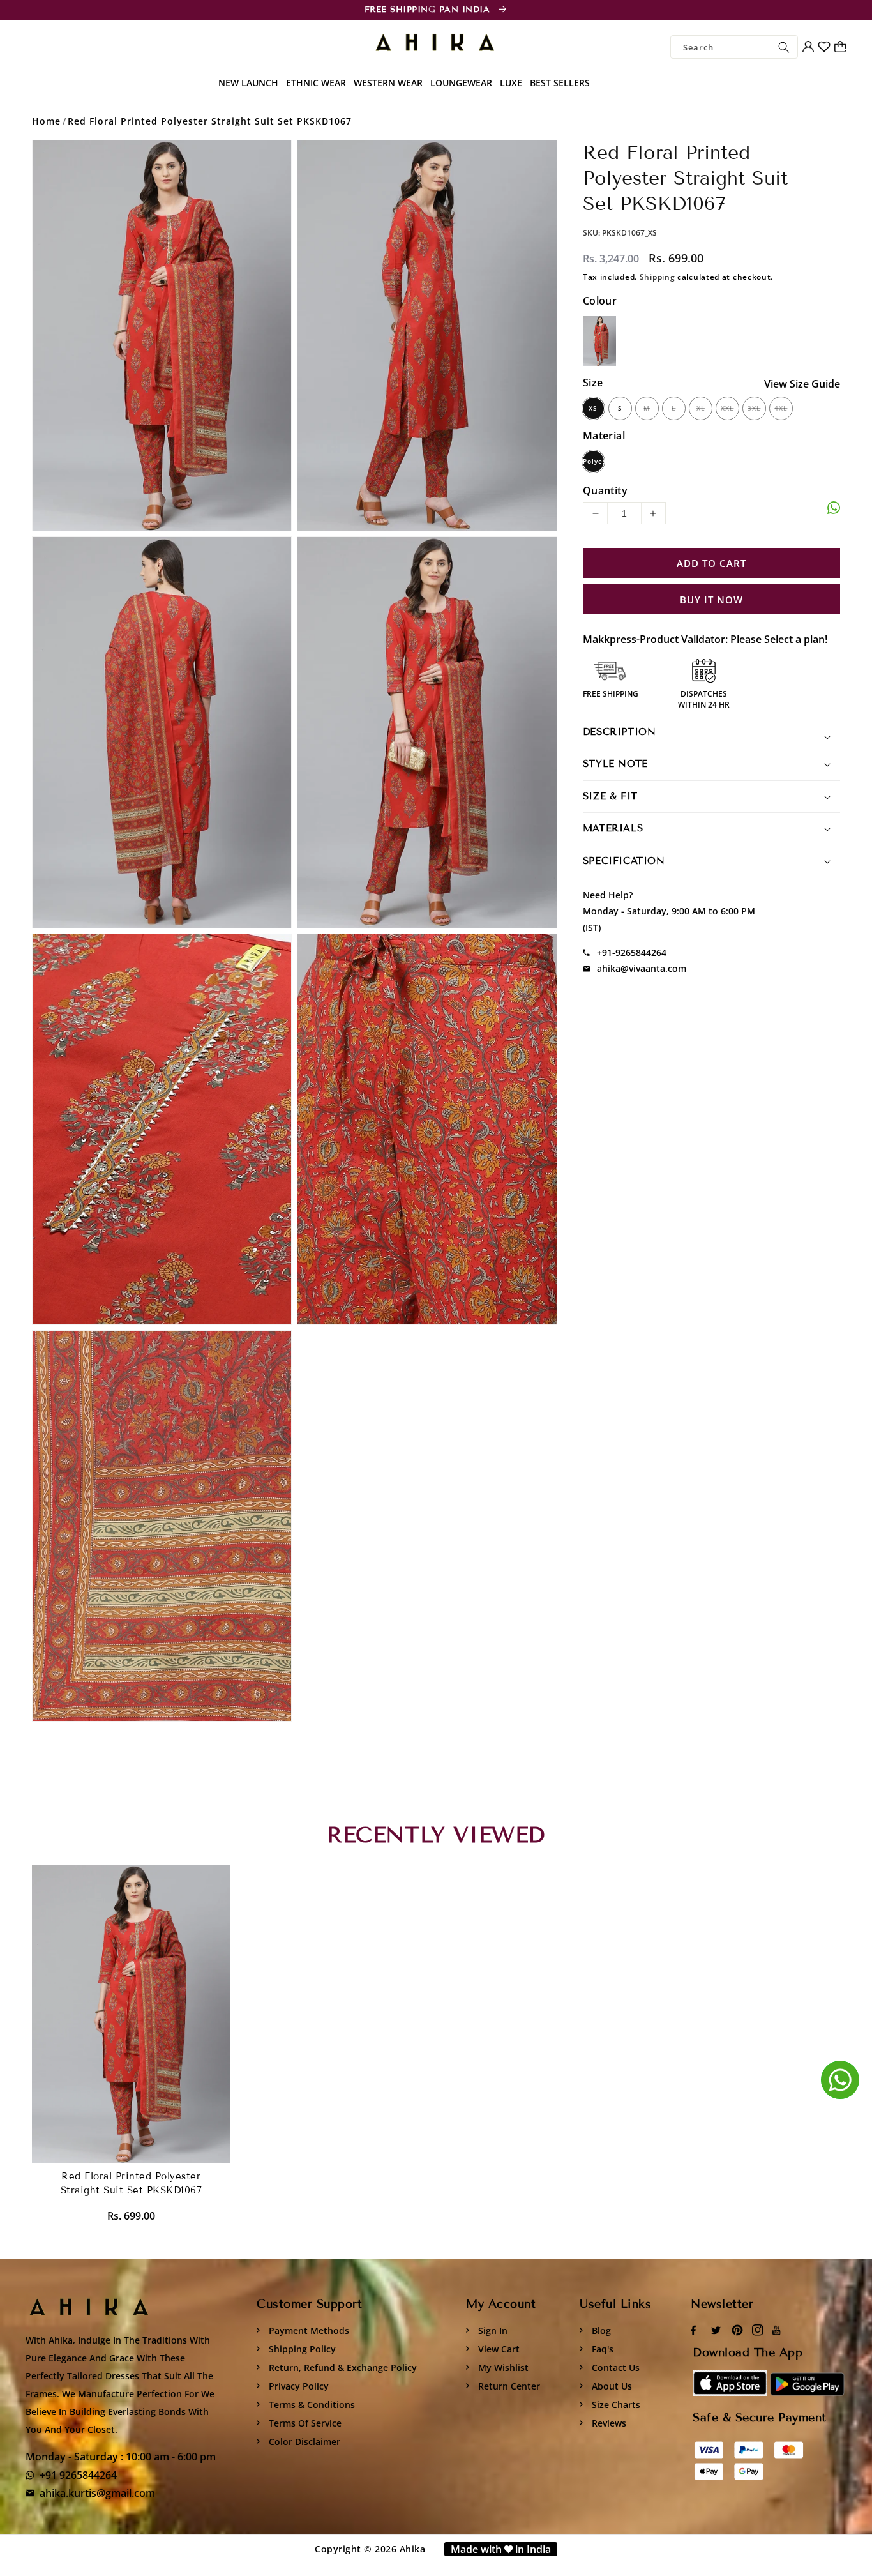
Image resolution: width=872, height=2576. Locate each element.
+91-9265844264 (632, 952)
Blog (600, 2330)
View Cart (498, 2349)
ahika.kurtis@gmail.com (97, 2493)
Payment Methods (308, 2330)
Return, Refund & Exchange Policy (342, 2368)
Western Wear (388, 83)
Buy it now (711, 600)
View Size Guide (802, 384)
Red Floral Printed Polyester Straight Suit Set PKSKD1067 (210, 121)
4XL (781, 408)
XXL (727, 408)
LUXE (511, 83)
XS (593, 408)
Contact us (614, 2368)
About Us (611, 2386)
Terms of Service (304, 2423)
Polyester (593, 461)
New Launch (248, 83)
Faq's (601, 2349)
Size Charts (615, 2405)
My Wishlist (502, 2368)
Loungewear (461, 83)
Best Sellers (560, 83)
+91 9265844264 (78, 2475)
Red (599, 341)
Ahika (413, 2549)
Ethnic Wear (316, 83)
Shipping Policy (301, 2349)
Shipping (658, 277)
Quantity (605, 490)
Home (46, 121)
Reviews (608, 2423)
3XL (754, 408)
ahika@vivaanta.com (642, 968)
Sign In (492, 2330)
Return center (508, 2386)
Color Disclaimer (303, 2442)
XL (701, 408)
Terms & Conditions (311, 2405)
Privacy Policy (297, 2386)
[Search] (784, 47)
